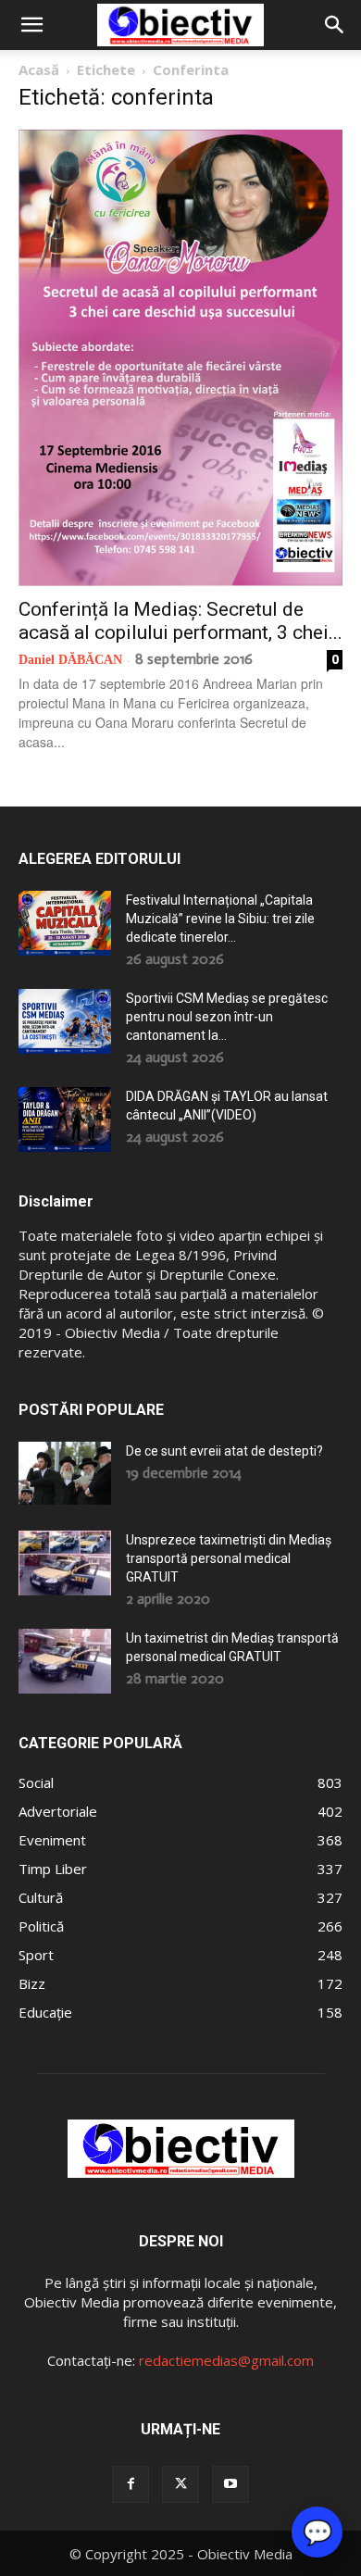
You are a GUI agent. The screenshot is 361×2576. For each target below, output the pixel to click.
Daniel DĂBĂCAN (70, 660)
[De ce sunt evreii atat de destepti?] (65, 1473)
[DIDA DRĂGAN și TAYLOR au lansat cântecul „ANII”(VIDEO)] (65, 1119)
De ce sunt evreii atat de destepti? (224, 1451)
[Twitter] (180, 2484)
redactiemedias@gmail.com (226, 2360)
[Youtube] (230, 2484)
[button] (31, 25)
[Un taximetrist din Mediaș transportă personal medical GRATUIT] (65, 1661)
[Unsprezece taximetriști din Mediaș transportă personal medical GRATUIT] (65, 1563)
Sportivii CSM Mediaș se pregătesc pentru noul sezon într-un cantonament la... (227, 1017)
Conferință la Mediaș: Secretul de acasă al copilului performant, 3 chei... (180, 621)
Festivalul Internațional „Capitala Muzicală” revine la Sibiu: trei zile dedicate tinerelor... (220, 919)
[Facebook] (131, 2484)
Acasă (39, 69)
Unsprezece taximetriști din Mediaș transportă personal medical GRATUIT (229, 1558)
